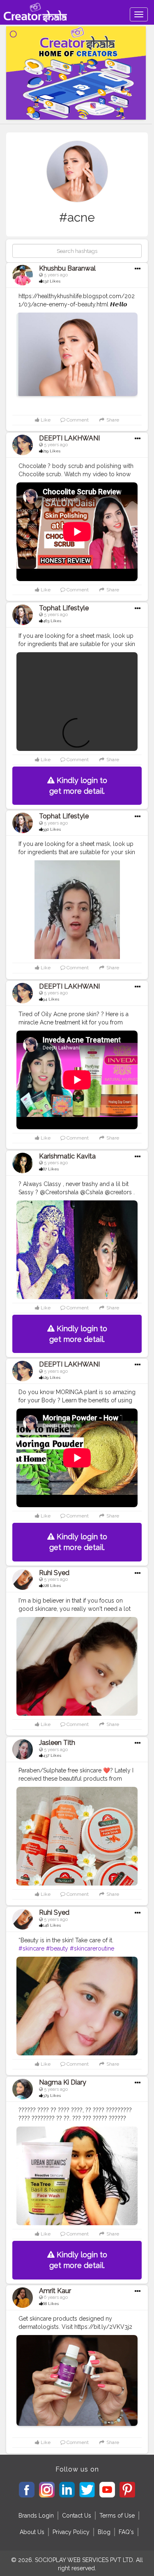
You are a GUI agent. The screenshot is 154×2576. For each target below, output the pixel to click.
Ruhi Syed (54, 1573)
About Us (32, 2532)
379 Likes (52, 2095)
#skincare (31, 1948)
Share (112, 420)
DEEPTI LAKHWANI (69, 438)
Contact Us (77, 2516)
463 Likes (52, 621)
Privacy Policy (71, 2532)
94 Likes (51, 999)
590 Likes (52, 829)
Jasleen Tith (57, 1743)
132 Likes (52, 281)
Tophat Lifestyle (64, 608)
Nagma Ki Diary (63, 2082)
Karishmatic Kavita (67, 1156)
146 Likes (52, 1925)
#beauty (57, 1948)
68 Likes (51, 2304)
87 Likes (51, 1169)
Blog (104, 2532)
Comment (77, 420)
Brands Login (36, 2516)
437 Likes (52, 1755)
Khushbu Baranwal (67, 268)
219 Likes (52, 451)
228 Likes (52, 1586)
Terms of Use (117, 2516)
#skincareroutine (92, 1948)
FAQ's (126, 2532)
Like (45, 420)
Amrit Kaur (55, 2291)
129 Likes (52, 1377)
